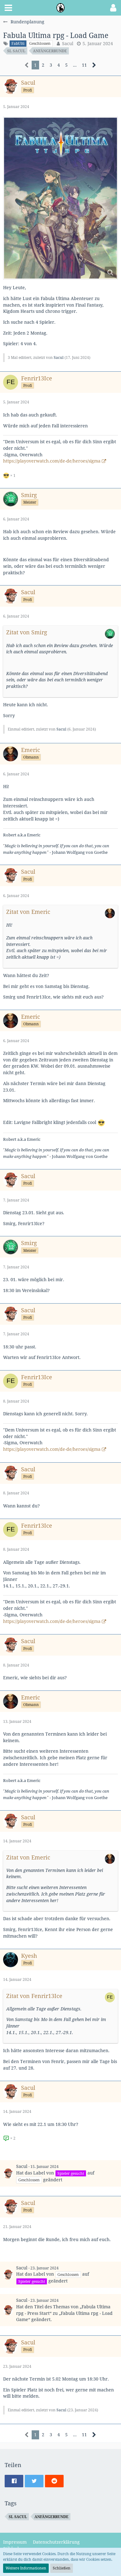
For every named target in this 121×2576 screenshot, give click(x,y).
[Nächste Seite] (94, 65)
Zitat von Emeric (28, 912)
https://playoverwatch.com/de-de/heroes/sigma (52, 461)
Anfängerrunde (50, 51)
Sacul (68, 43)
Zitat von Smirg (27, 632)
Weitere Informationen (26, 2568)
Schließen (62, 2568)
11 (84, 65)
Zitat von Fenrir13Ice (34, 1996)
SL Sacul (16, 51)
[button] (8, 8)
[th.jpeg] (60, 198)
